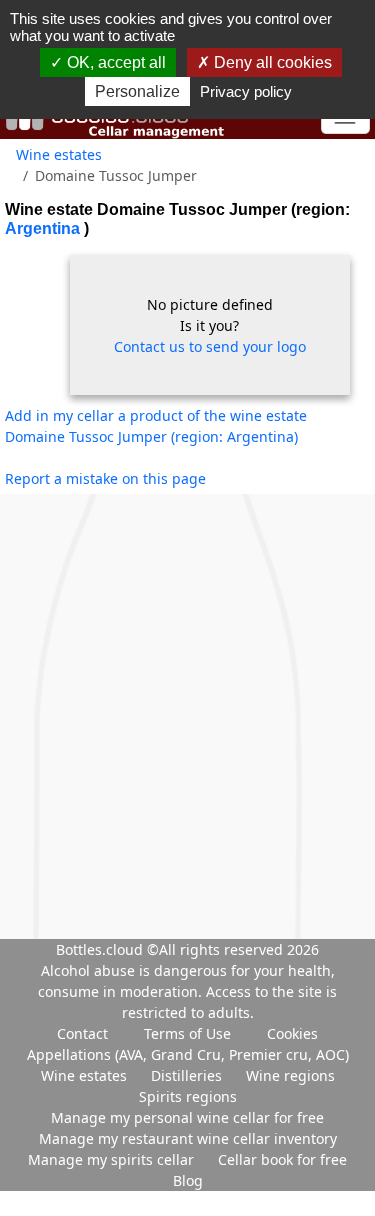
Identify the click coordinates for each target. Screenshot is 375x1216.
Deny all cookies (271, 62)
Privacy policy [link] (246, 91)
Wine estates (59, 154)
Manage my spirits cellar (113, 1159)
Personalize (137, 91)
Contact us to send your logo (210, 346)
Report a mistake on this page (105, 478)
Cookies (292, 1033)
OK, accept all (114, 62)
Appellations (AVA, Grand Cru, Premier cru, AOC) (188, 1054)
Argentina (44, 228)
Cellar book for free (282, 1159)
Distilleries (188, 1075)
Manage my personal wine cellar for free (187, 1117)
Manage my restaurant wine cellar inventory (188, 1138)
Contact (82, 1033)
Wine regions (290, 1075)
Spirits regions (188, 1096)
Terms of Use (187, 1033)
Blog (188, 1180)
